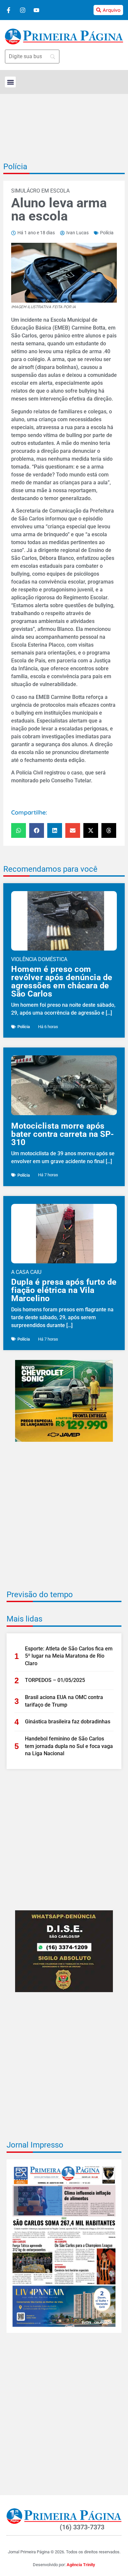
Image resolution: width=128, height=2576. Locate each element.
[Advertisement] (64, 1520)
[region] (64, 2541)
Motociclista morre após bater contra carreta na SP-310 (63, 1134)
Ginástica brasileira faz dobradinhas (68, 1722)
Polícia (15, 167)
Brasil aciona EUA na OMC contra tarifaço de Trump (64, 1701)
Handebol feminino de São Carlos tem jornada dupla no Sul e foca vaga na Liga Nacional (69, 1746)
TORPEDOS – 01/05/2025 (55, 1680)
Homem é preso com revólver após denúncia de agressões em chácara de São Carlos (62, 981)
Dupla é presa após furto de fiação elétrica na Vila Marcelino (64, 1290)
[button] (10, 82)
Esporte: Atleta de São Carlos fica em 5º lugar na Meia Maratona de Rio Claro (69, 1656)
